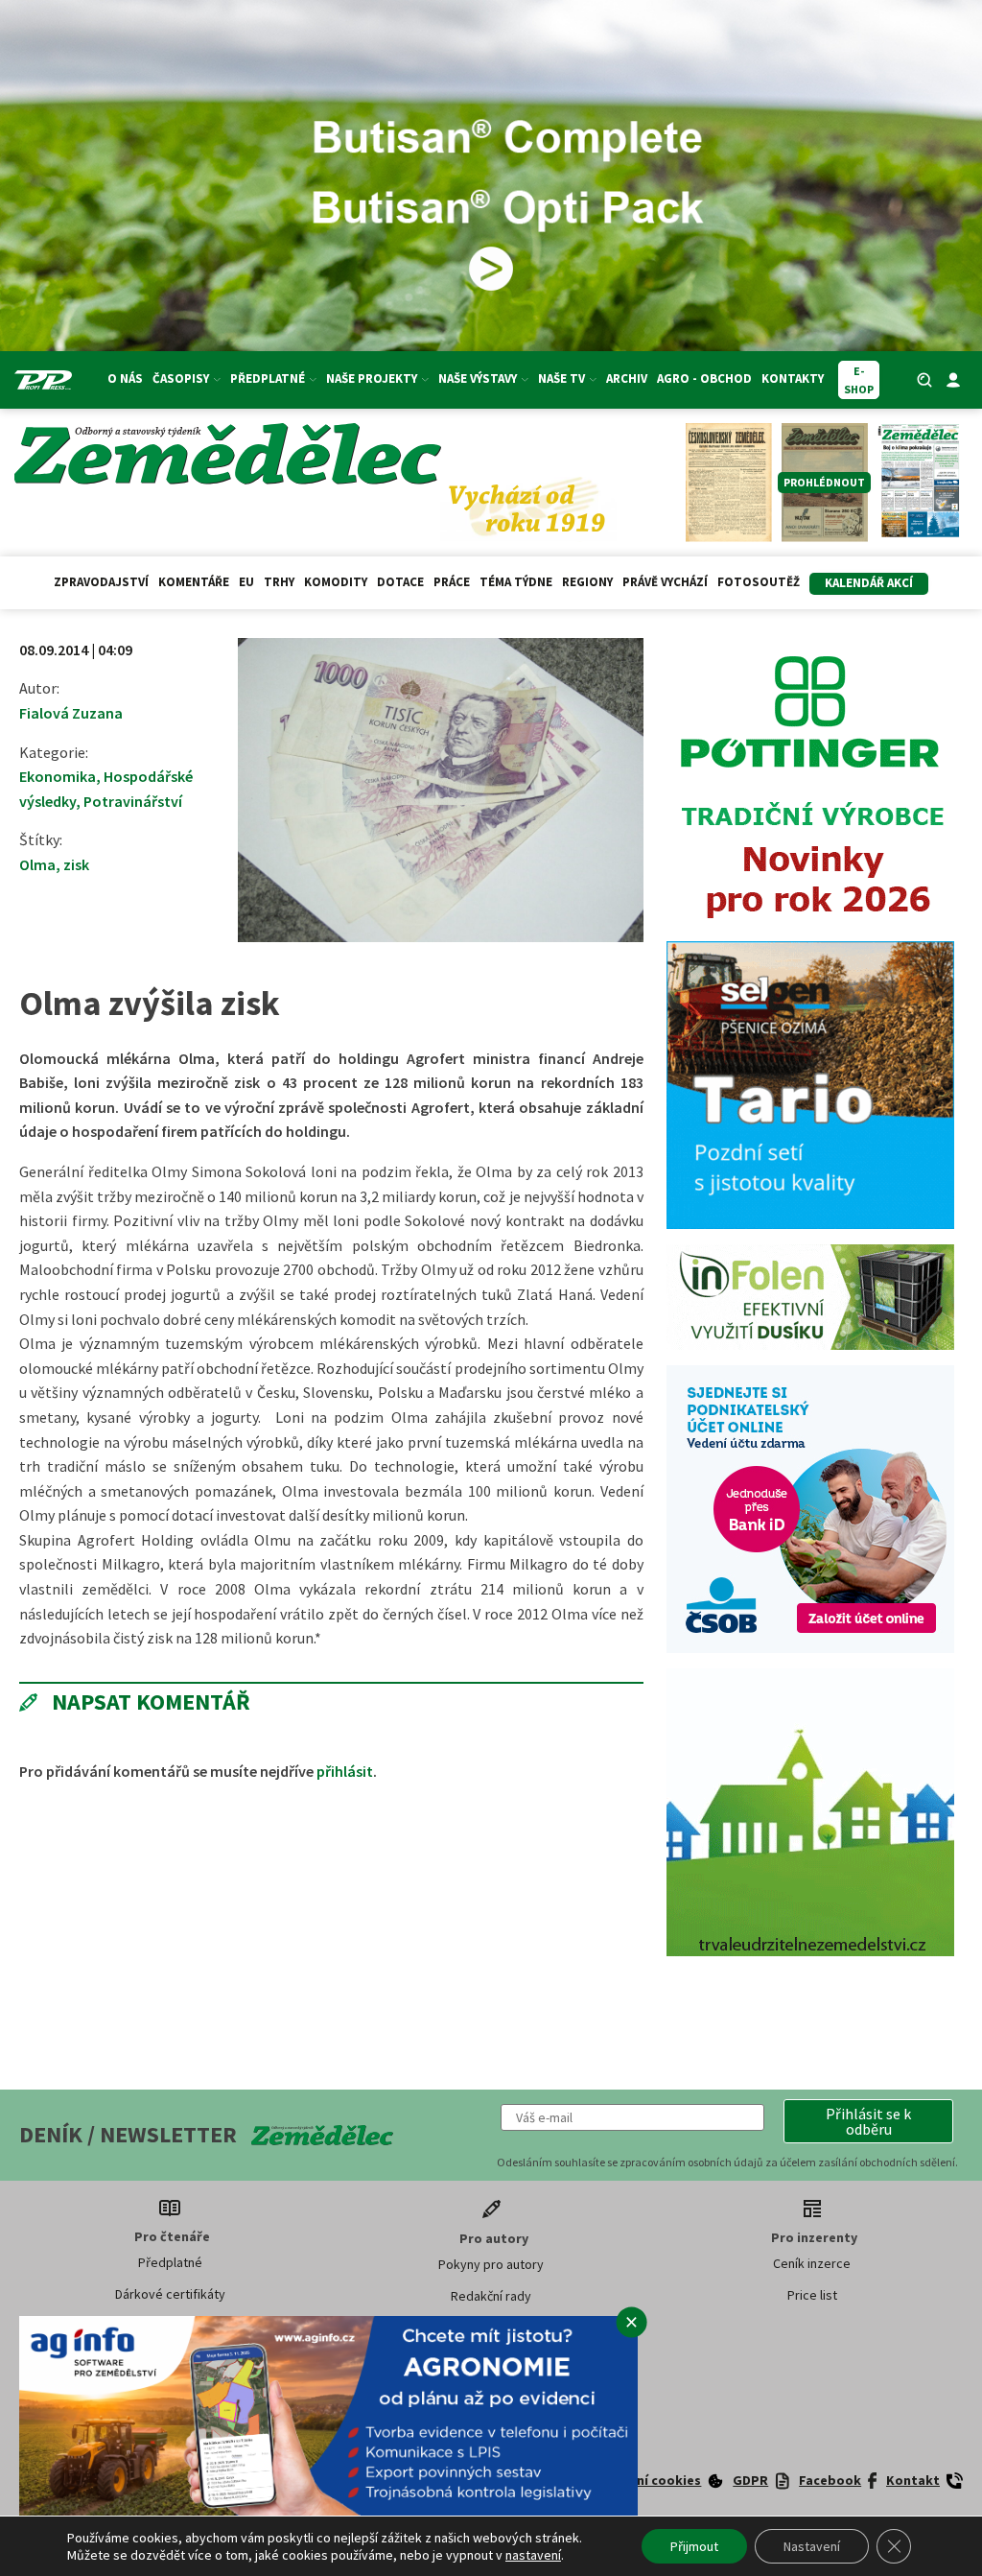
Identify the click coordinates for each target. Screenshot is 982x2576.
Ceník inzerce (812, 2263)
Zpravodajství (101, 582)
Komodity (336, 582)
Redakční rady (491, 2296)
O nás (125, 378)
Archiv (627, 378)
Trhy (279, 582)
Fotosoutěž (759, 582)
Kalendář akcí (869, 583)
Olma (37, 864)
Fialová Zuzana (71, 713)
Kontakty (793, 378)
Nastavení (812, 2546)
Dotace (400, 582)
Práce (452, 582)
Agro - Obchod (704, 378)
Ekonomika (58, 776)
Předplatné (170, 2262)
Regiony (587, 582)
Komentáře (194, 582)
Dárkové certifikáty (170, 2294)
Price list (812, 2295)
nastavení (533, 2555)
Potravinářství (133, 801)
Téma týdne (516, 582)
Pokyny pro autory (491, 2264)
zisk (76, 864)
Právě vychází (665, 582)
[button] (868, 2121)
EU (246, 582)
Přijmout (694, 2546)
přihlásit (345, 1771)
